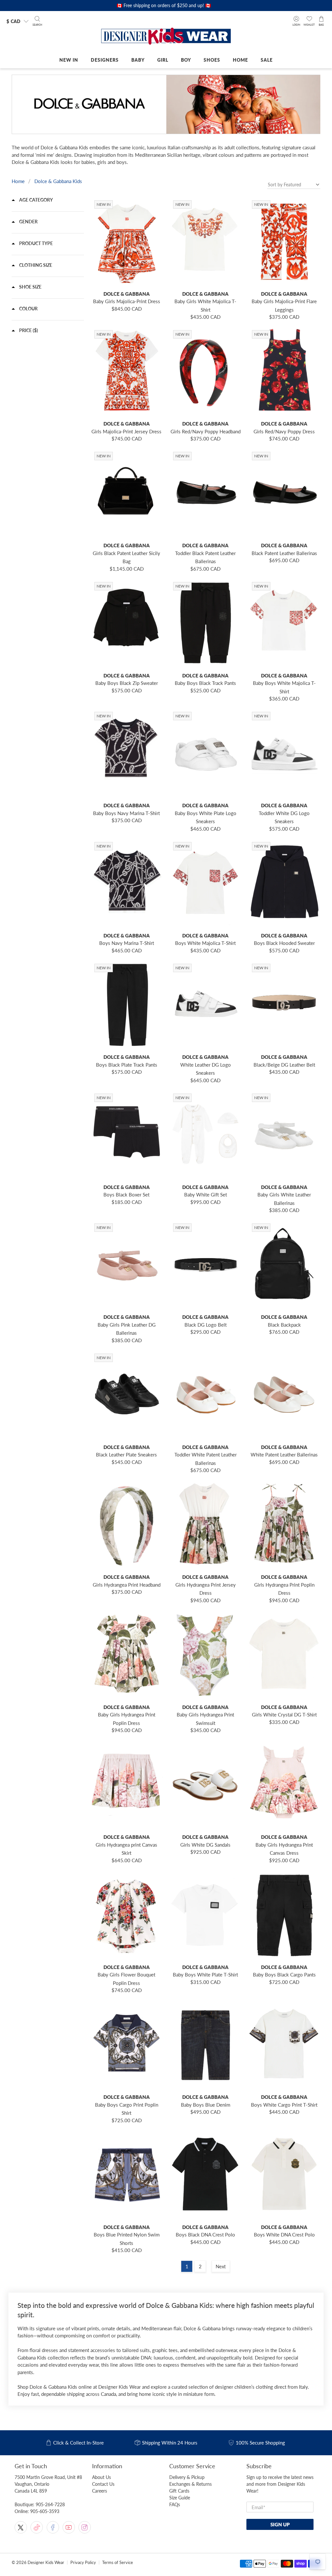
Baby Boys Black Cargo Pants (284, 1975)
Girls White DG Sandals (205, 1845)
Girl (163, 60)
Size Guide (180, 2498)
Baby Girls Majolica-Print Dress (127, 301)
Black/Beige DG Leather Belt (284, 1065)
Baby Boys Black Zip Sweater (127, 683)
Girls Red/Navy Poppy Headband (206, 431)
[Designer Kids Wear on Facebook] (53, 2527)
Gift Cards (179, 2491)
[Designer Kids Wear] (166, 37)
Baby (138, 60)
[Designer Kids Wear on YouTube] (69, 2527)
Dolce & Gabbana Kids (58, 181)
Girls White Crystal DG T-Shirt (284, 1715)
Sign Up (280, 2524)
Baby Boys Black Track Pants (205, 683)
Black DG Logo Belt (206, 1325)
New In (69, 60)
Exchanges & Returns (190, 2484)
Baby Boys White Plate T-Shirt (205, 1975)
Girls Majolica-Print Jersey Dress (126, 431)
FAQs (175, 2504)
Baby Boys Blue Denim (206, 2105)
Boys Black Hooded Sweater (284, 943)
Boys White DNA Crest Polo (284, 2235)
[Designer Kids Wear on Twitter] (21, 2527)
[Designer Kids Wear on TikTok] (37, 2527)
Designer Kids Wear (46, 2563)
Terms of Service (118, 2563)
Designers (105, 60)
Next (221, 2266)
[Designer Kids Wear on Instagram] (85, 2527)
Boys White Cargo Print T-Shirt (284, 2105)
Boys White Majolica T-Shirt (205, 943)
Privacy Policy (83, 2563)
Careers (100, 2491)
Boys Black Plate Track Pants (127, 1065)
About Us (101, 2477)
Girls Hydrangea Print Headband (127, 1585)
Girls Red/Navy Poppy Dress (284, 431)
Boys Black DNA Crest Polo (205, 2235)
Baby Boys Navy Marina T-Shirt (126, 813)
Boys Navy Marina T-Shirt (127, 943)
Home (240, 60)
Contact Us (103, 2484)
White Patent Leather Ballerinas (284, 1455)
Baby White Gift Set (206, 1195)
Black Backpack (284, 1325)
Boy (186, 60)
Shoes (212, 60)
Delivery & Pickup (187, 2477)
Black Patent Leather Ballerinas (284, 553)
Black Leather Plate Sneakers (126, 1455)
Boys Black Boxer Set (126, 1195)
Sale (267, 60)
